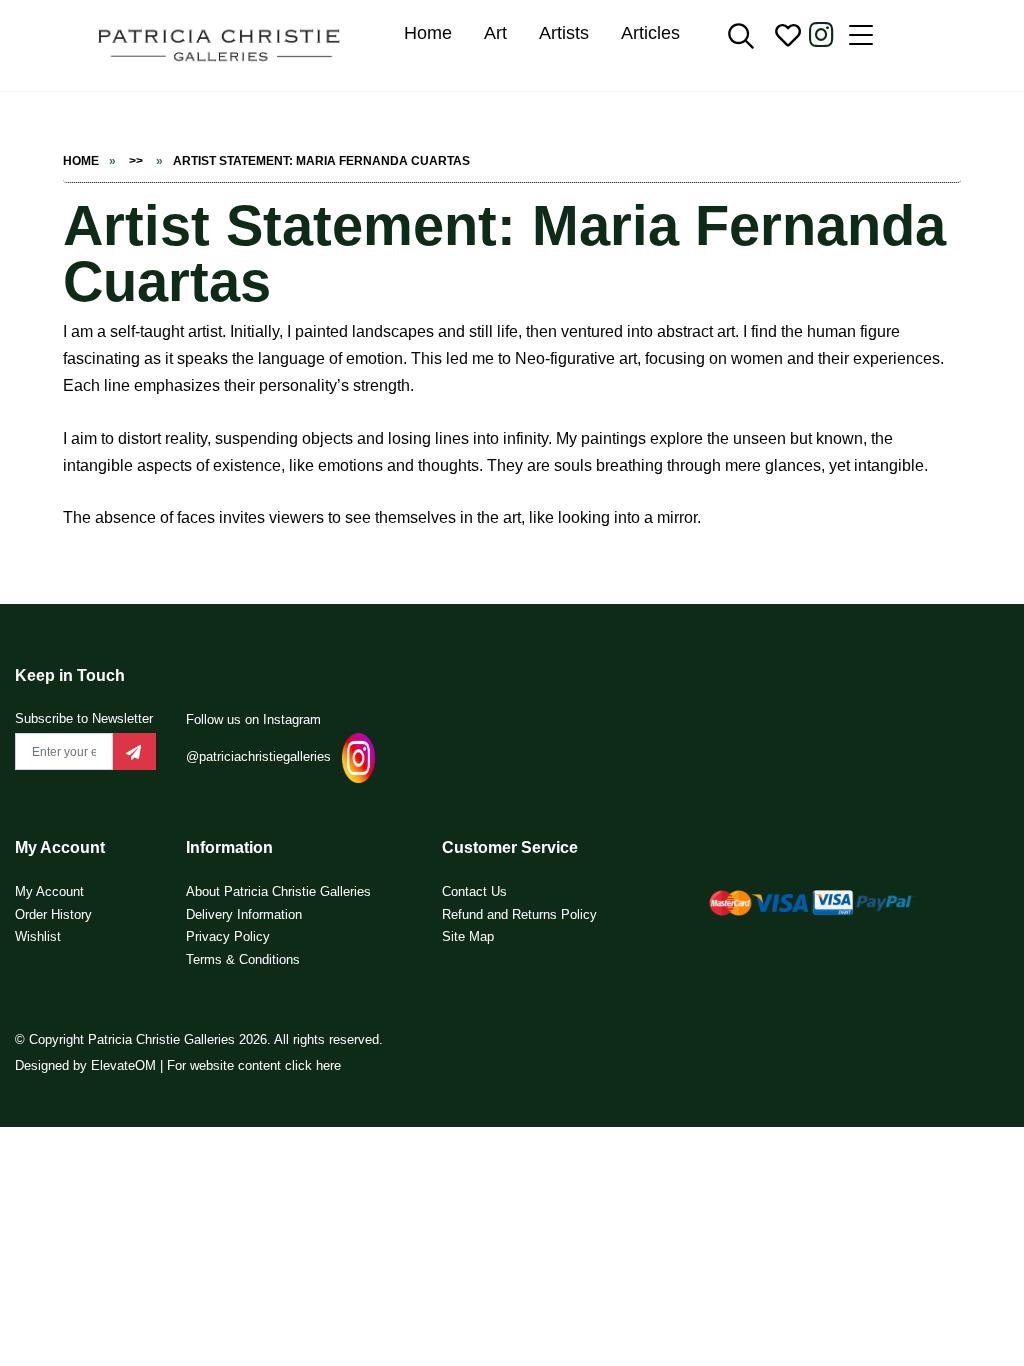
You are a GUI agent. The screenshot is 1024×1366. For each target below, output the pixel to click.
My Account (49, 891)
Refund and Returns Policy (519, 914)
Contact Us (474, 891)
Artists (564, 33)
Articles (650, 33)
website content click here (265, 1065)
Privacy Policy (228, 936)
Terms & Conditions (243, 959)
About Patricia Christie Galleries (278, 891)
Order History (53, 914)
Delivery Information (244, 914)
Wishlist (38, 936)
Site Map (468, 936)
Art (495, 33)
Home (428, 33)
